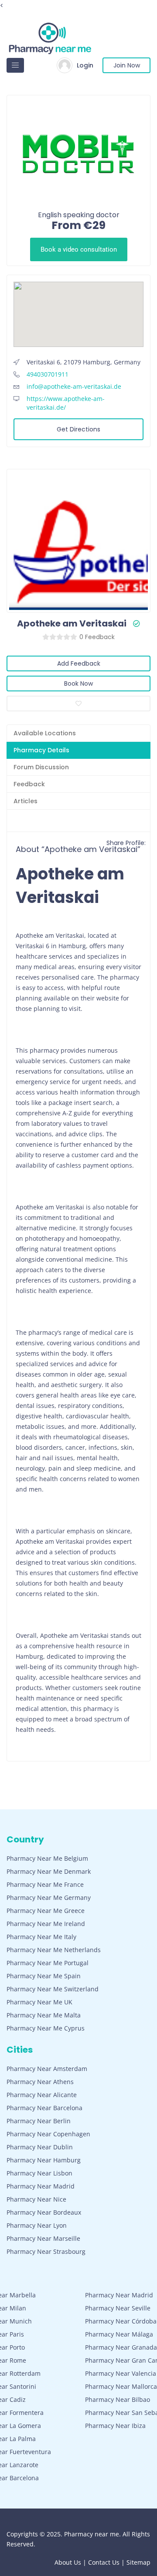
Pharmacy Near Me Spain (44, 1976)
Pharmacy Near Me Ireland (46, 1924)
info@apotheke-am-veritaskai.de (74, 386)
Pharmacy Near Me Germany (49, 1897)
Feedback (29, 784)
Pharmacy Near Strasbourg (46, 2251)
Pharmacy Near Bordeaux (44, 2212)
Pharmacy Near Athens (40, 2082)
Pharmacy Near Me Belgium (47, 1858)
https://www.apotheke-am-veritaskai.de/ (66, 403)
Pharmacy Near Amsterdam (47, 2069)
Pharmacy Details (41, 750)
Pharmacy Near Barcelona (44, 2108)
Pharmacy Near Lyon (37, 2225)
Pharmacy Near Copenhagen (48, 2134)
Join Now (127, 65)
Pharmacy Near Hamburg (44, 2160)
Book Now (78, 684)
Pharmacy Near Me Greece (46, 1911)
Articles (26, 801)
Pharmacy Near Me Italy (41, 1937)
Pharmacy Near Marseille (43, 2238)
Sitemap (138, 2562)
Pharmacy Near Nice (36, 2199)
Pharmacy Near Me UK (39, 2002)
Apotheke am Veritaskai (72, 623)
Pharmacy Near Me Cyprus (46, 2028)
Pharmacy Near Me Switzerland (53, 1989)
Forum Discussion (41, 767)
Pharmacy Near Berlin (39, 2121)
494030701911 (48, 374)
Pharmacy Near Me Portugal (48, 1963)
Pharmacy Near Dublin (40, 2147)
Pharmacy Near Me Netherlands (54, 1950)
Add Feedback (79, 663)
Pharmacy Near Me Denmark (49, 1871)
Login (85, 65)
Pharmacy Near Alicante (42, 2095)
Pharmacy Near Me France (45, 1884)
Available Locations (45, 733)
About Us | (71, 2562)
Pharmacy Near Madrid (41, 2186)
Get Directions (78, 429)
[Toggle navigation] (15, 65)
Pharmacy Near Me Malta (44, 2015)
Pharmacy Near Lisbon (39, 2173)
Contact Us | (107, 2562)
